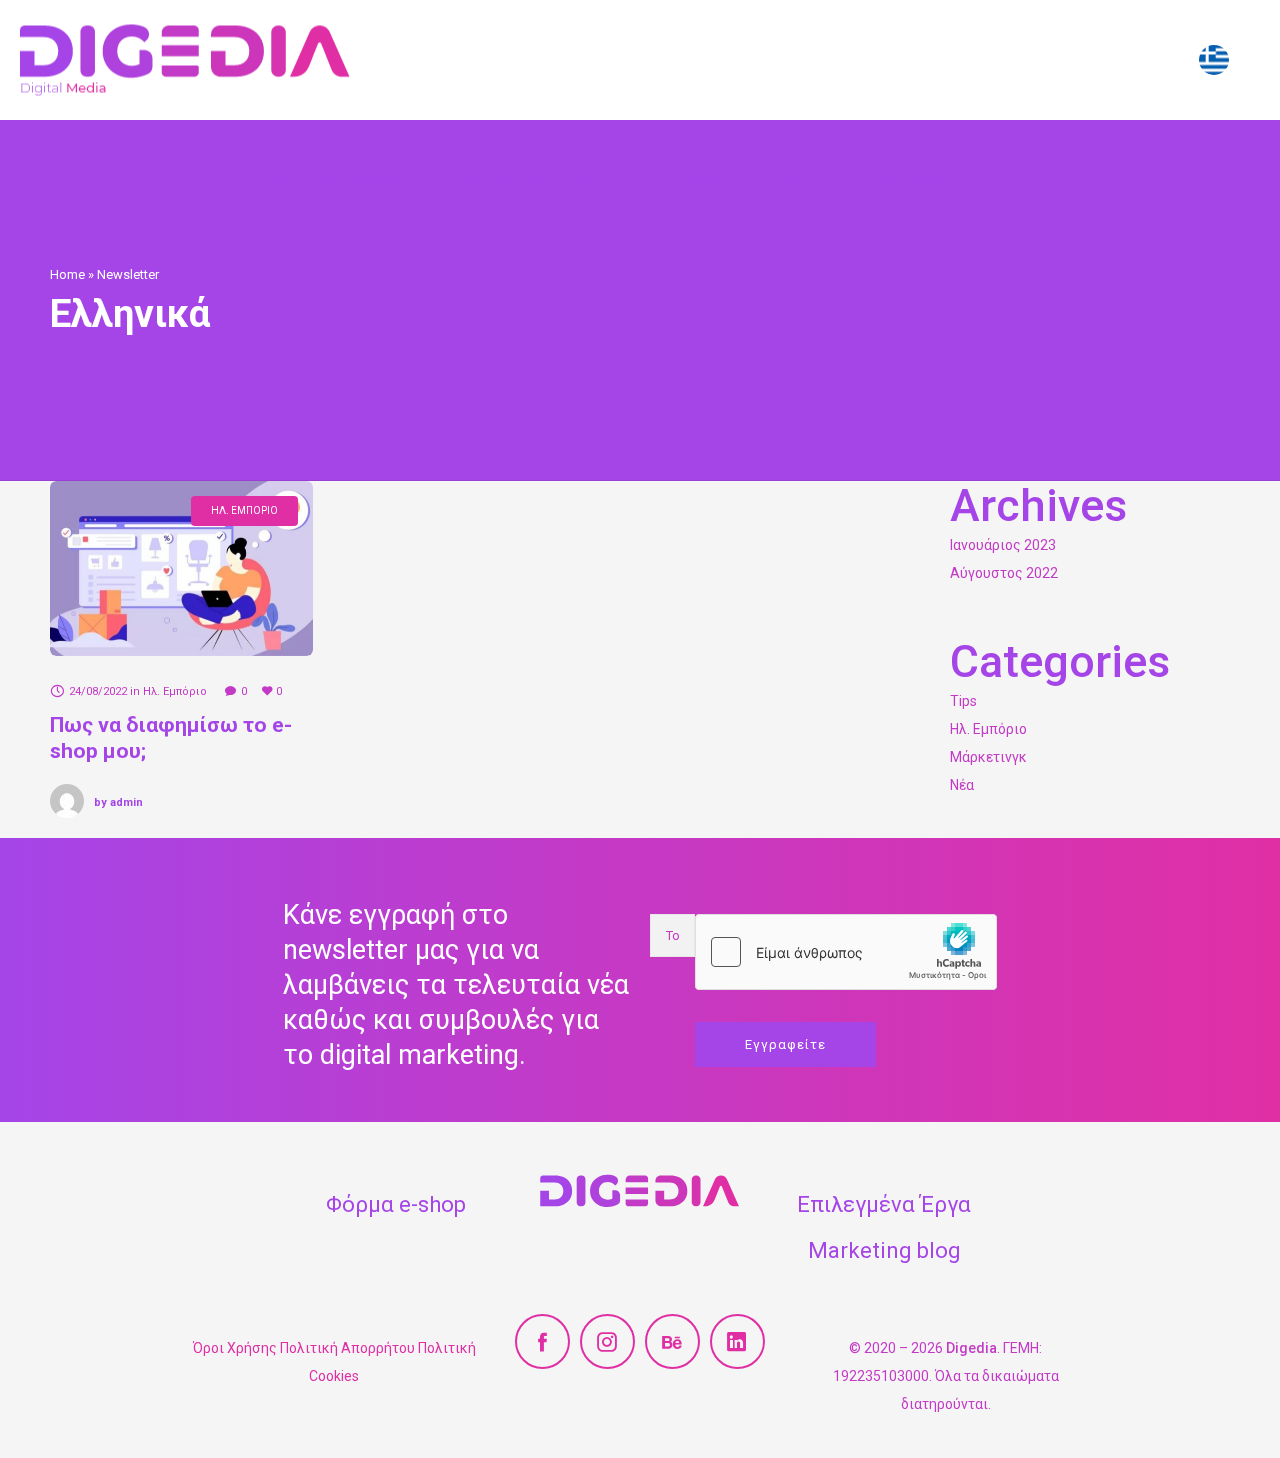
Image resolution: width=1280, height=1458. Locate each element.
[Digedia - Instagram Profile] (607, 1341)
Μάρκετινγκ (988, 757)
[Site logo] (185, 60)
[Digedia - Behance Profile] (672, 1341)
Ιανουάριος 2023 (1003, 545)
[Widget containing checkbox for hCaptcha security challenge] (846, 952)
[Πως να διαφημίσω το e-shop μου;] (181, 568)
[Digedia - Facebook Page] (542, 1341)
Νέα (962, 785)
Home (67, 274)
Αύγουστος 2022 (1004, 573)
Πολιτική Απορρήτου (347, 1348)
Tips (963, 701)
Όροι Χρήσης (235, 1348)
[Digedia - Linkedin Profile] (737, 1341)
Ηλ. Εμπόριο (988, 729)
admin (118, 802)
